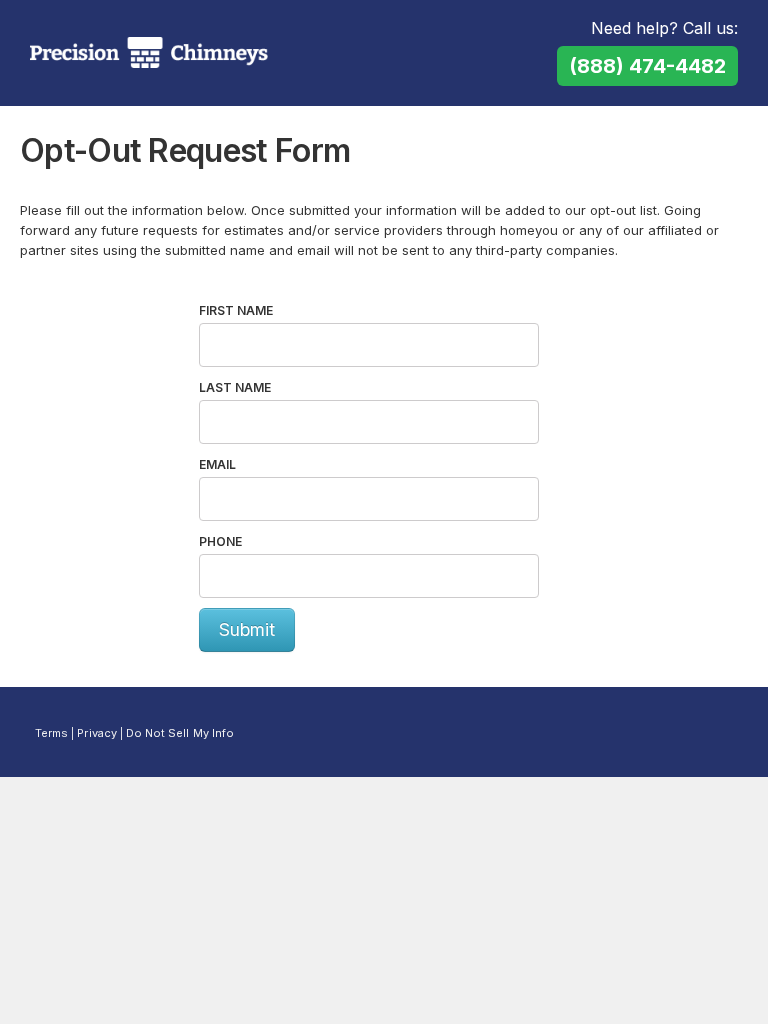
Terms (51, 733)
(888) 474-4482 (647, 66)
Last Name (234, 387)
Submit (247, 629)
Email (217, 464)
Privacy (96, 733)
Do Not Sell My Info (180, 733)
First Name (235, 310)
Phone (220, 541)
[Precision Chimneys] (149, 52)
